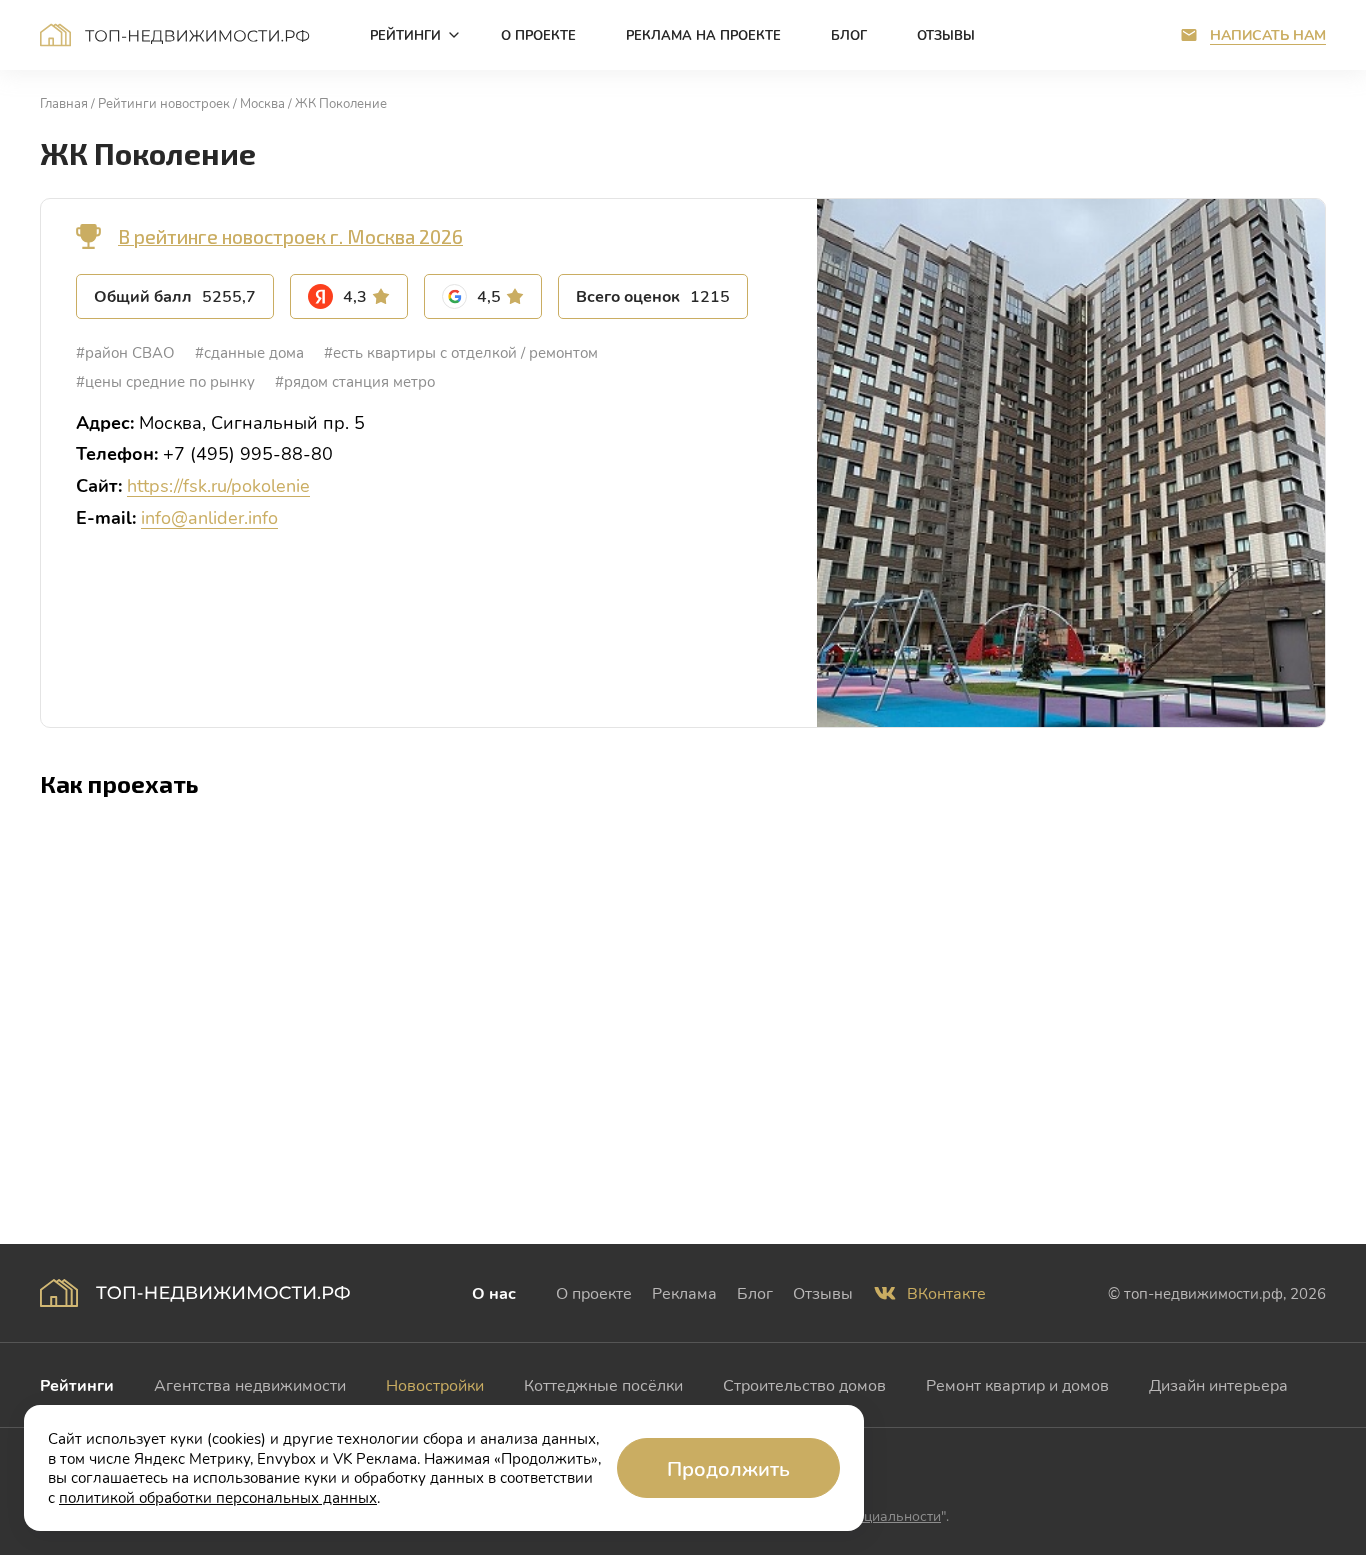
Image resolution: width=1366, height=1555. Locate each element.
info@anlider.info (209, 517)
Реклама (684, 1292)
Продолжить (728, 1468)
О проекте (594, 1292)
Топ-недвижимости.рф (175, 35)
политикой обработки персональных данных (218, 1497)
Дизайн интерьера (1218, 1384)
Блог (755, 1292)
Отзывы (823, 1292)
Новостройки (435, 1384)
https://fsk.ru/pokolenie (218, 485)
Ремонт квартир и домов (1017, 1384)
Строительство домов (804, 1384)
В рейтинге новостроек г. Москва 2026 (290, 236)
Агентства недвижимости (250, 1384)
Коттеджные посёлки (603, 1384)
